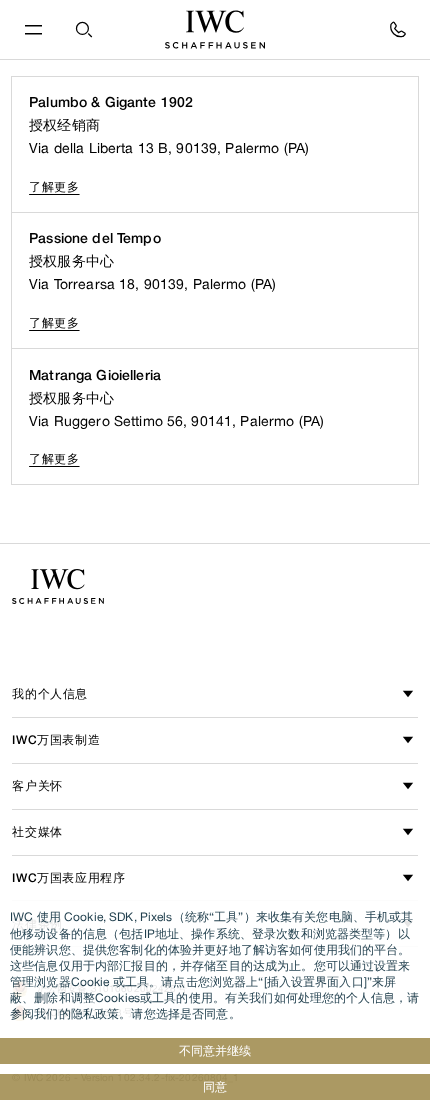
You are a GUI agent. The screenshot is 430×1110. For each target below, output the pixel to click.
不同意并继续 (215, 1050)
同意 (215, 1086)
